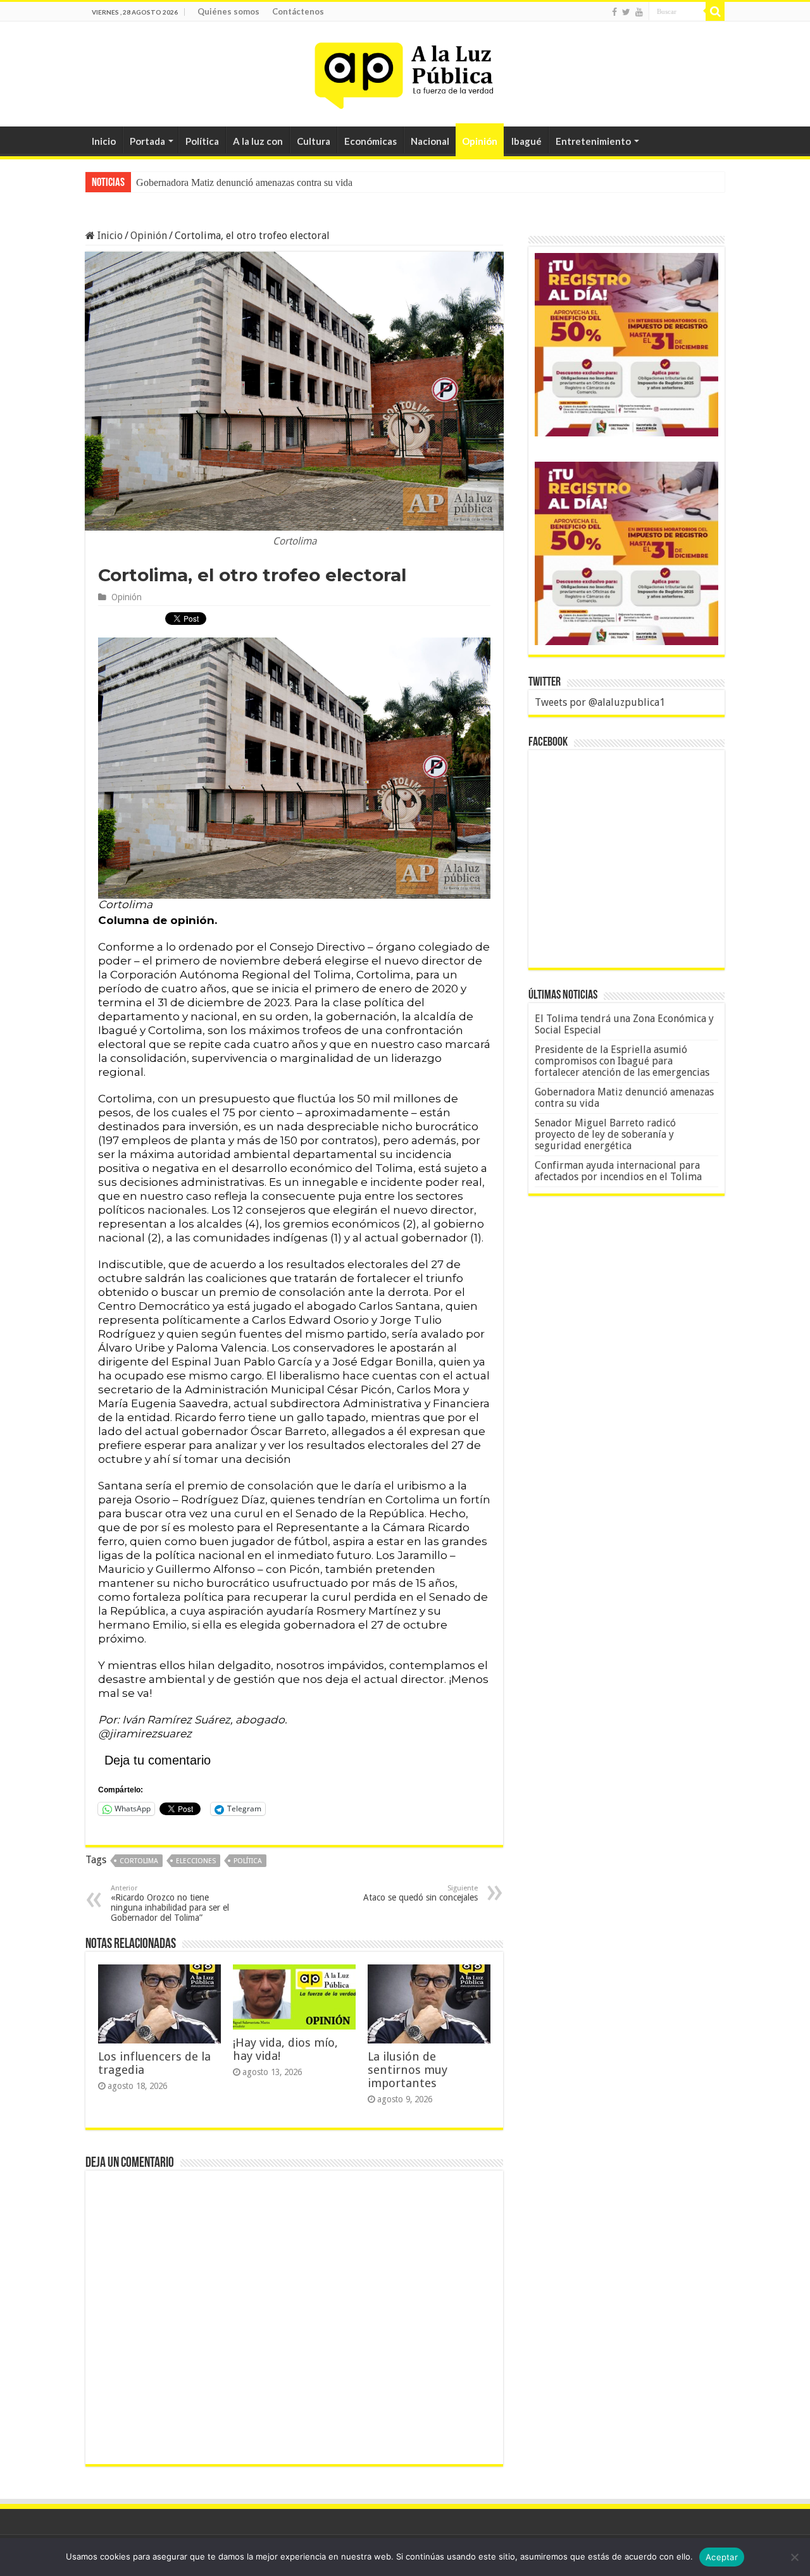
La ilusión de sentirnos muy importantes (408, 2070)
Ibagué (526, 141)
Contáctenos (298, 11)
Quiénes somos (228, 11)
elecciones (196, 1861)
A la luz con (258, 141)
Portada (147, 141)
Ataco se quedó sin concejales (421, 1893)
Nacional (430, 141)
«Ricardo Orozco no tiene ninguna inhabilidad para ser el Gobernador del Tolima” (170, 1903)
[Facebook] (614, 12)
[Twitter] (626, 12)
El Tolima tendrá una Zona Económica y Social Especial (624, 1024)
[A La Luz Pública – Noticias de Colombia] (405, 71)
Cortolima (139, 1861)
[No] (794, 2557)
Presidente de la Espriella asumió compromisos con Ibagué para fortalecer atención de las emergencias (622, 1061)
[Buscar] (715, 11)
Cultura (314, 141)
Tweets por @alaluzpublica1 (600, 702)
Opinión (480, 141)
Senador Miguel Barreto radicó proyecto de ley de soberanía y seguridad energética (605, 1134)
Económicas (371, 141)
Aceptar (722, 2557)
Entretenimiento (593, 141)
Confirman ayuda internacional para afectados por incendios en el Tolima (618, 1171)
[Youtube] (639, 12)
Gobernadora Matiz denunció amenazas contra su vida (244, 182)
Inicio (104, 141)
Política (202, 141)
